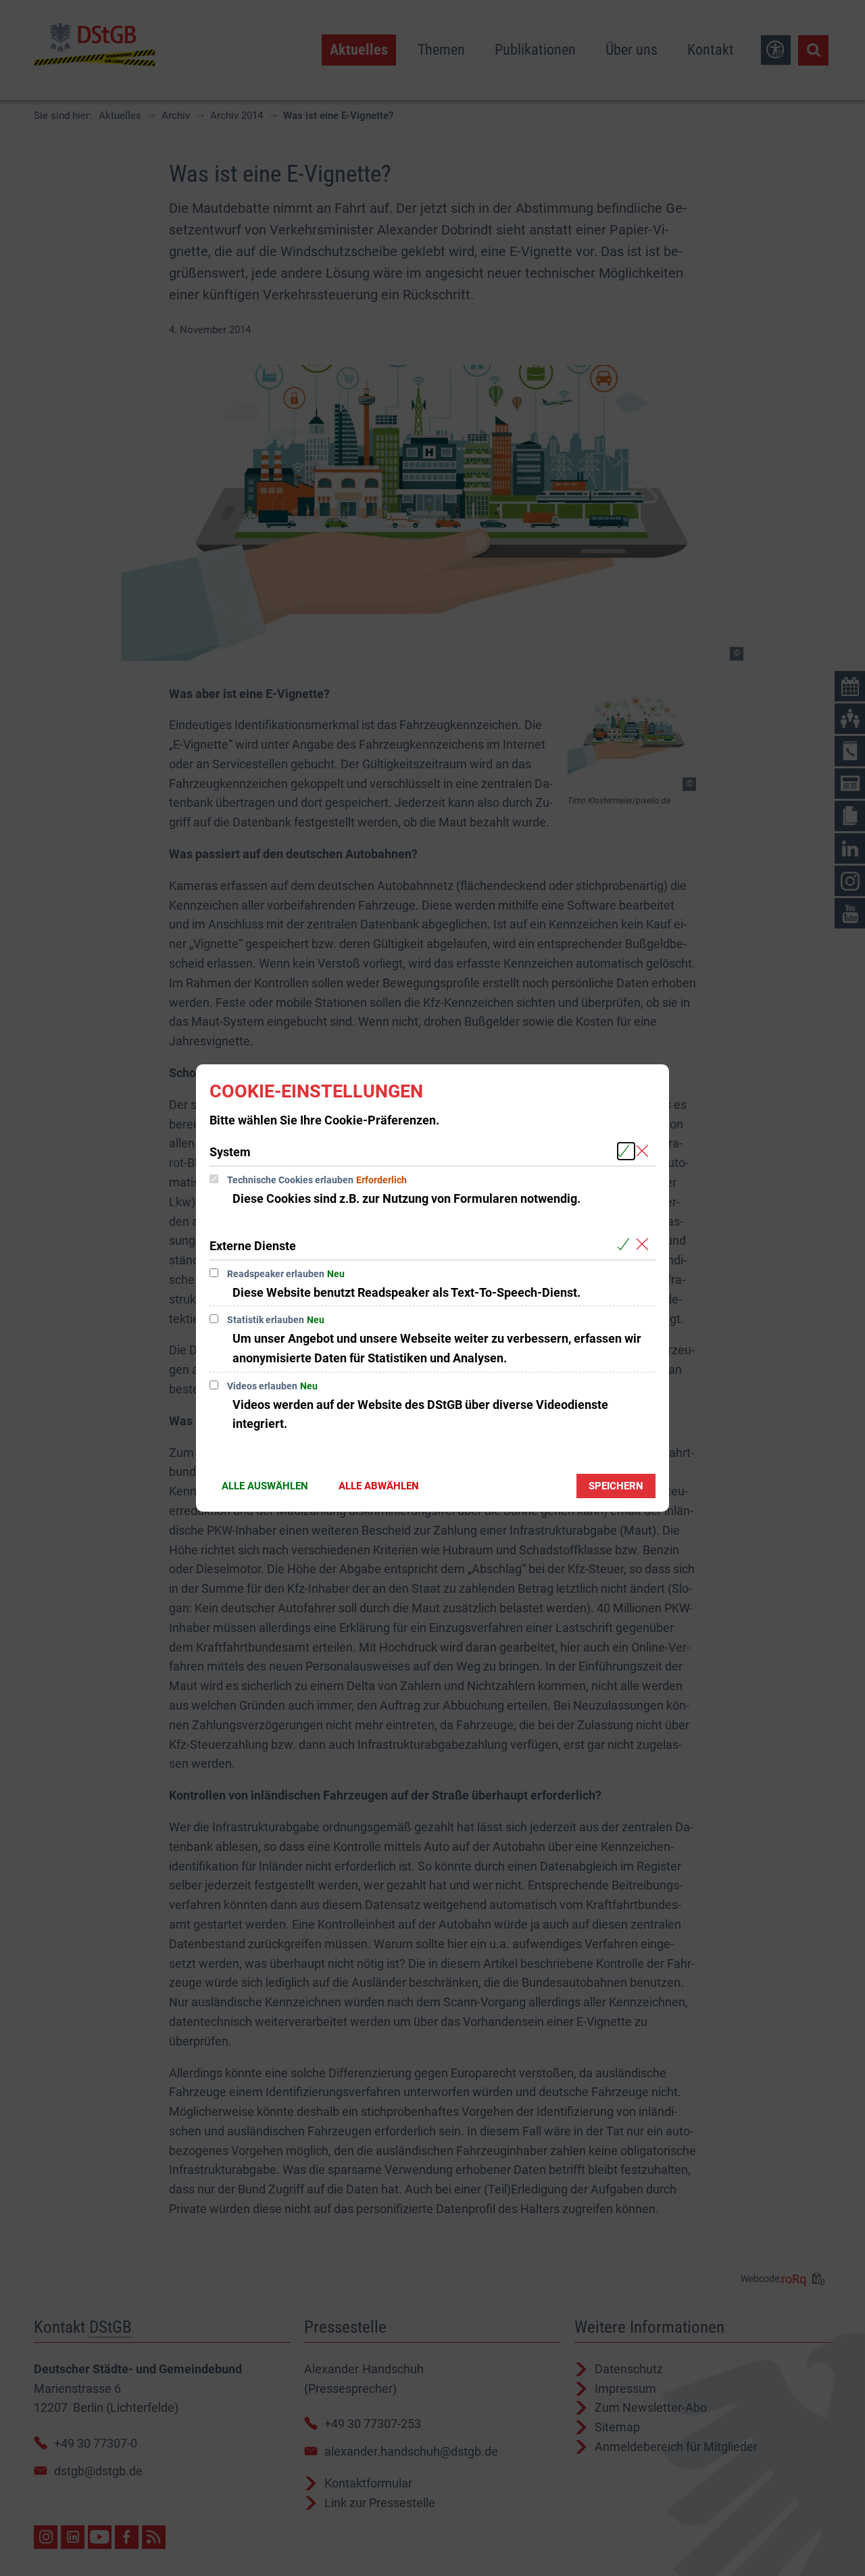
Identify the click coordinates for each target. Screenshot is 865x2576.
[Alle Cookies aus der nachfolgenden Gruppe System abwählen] (645, 1151)
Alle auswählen (265, 1486)
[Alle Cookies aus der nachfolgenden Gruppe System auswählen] (626, 1151)
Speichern (616, 1486)
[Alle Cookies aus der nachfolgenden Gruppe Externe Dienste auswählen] (626, 1245)
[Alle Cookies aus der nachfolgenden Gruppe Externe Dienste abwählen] (645, 1245)
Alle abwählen (379, 1486)
